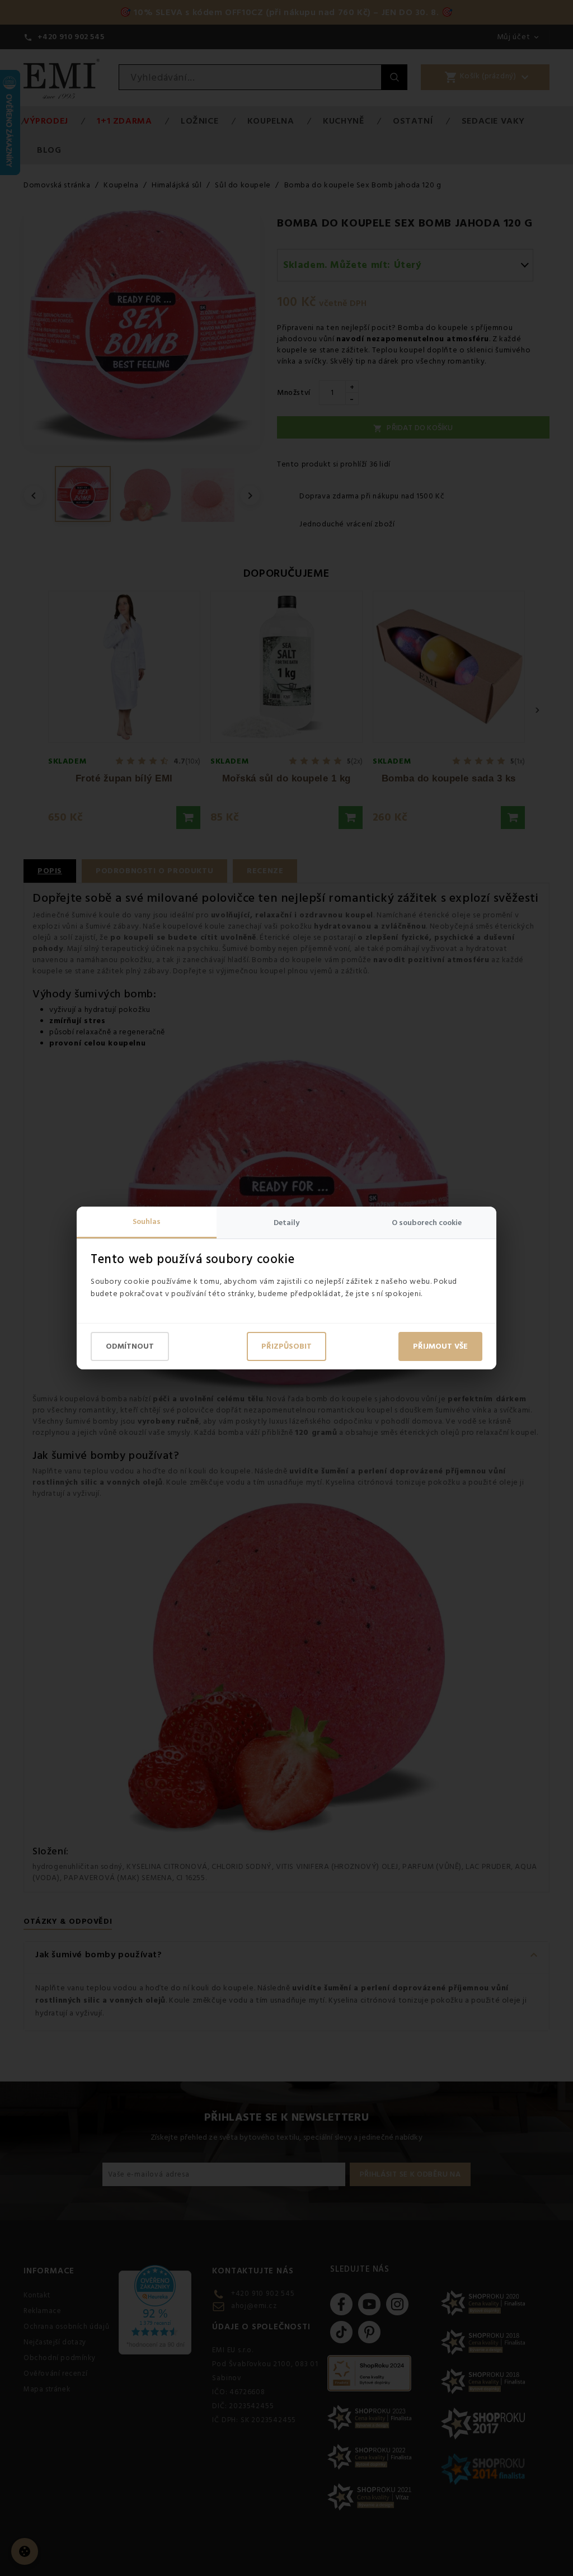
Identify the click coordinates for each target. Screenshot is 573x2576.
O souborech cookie (427, 1223)
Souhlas (147, 1222)
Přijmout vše (440, 1346)
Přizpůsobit (286, 1346)
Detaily (286, 1223)
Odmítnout (130, 1346)
